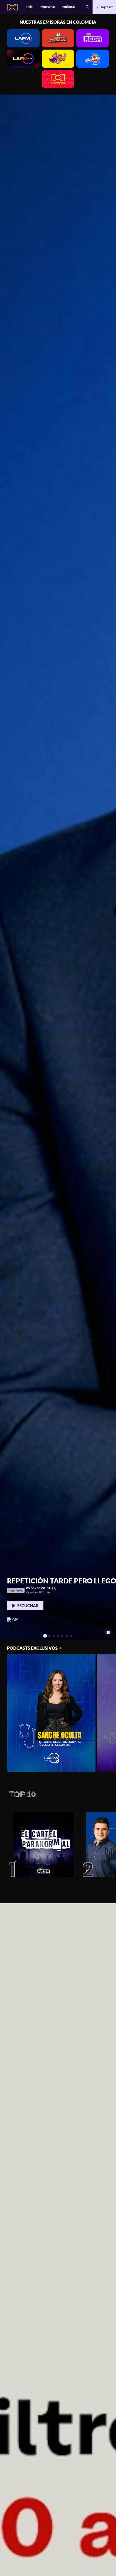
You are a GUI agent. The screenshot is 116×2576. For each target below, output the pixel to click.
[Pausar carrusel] (108, 1632)
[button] (87, 7)
